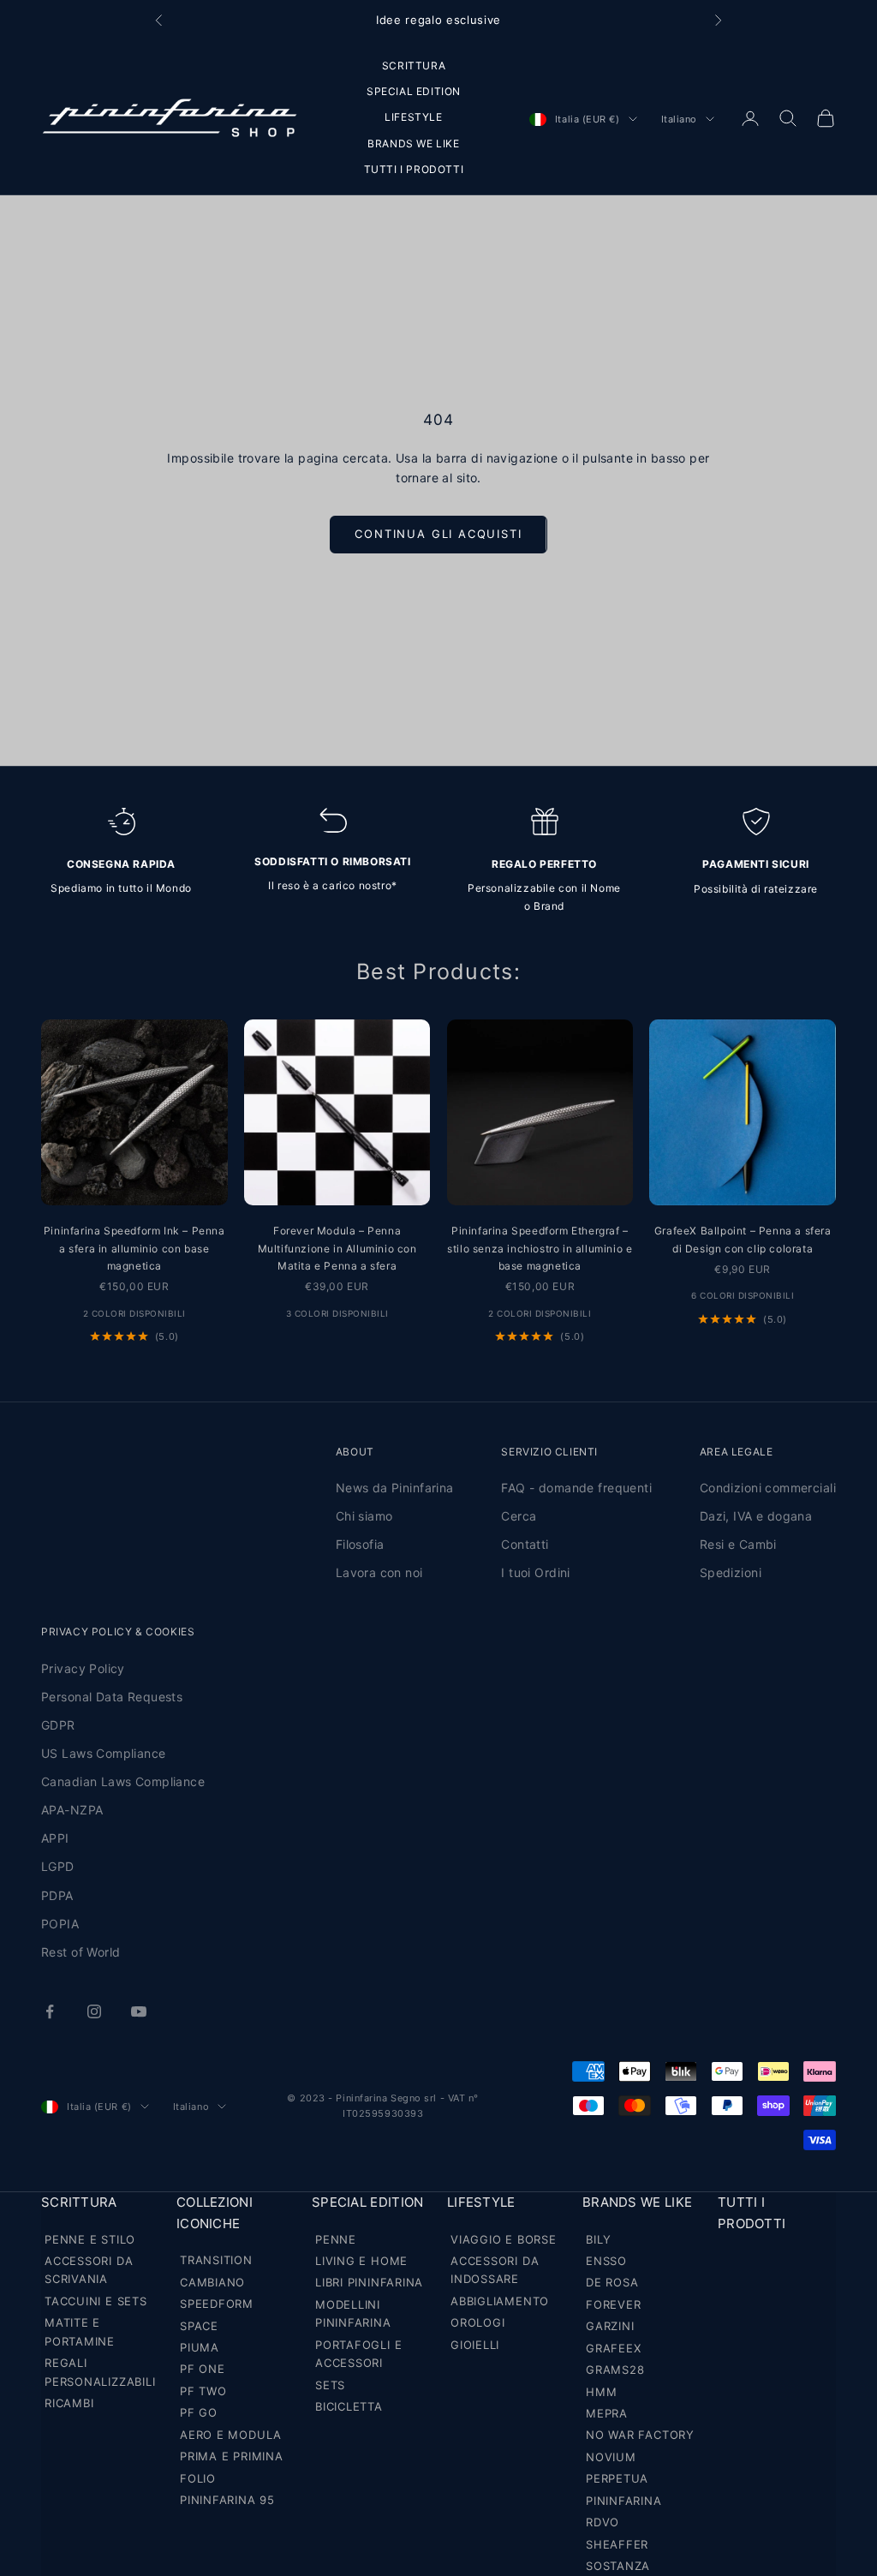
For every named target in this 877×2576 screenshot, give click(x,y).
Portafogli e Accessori (358, 2354)
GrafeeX (613, 2348)
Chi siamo (364, 1516)
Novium (611, 2457)
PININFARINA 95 (227, 2500)
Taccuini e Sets (96, 2301)
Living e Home (361, 2261)
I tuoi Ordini (535, 1572)
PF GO (199, 2412)
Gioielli (475, 2345)
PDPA (57, 1895)
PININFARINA (624, 2501)
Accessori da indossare (495, 2270)
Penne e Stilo (90, 2239)
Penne (336, 2239)
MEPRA (607, 2413)
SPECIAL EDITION (414, 91)
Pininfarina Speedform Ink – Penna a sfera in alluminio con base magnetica (134, 1248)
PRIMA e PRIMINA (232, 2456)
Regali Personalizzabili (100, 2372)
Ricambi (69, 2403)
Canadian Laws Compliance (123, 1781)
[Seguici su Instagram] (94, 2011)
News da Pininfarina (395, 1488)
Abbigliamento (500, 2301)
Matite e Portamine (80, 2331)
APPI (55, 1838)
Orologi (477, 2322)
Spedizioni (731, 1572)
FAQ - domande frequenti (576, 1488)
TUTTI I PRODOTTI (414, 169)
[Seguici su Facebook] (50, 2011)
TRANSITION (216, 2260)
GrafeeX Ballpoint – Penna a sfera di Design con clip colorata (743, 1239)
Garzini (610, 2326)
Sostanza (618, 2566)
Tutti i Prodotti (752, 2213)
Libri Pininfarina (369, 2282)
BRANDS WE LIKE (413, 143)
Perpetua (617, 2478)
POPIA (60, 1924)
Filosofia (360, 1544)
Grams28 (615, 2370)
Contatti (525, 1544)
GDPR (58, 1725)
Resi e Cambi (738, 1544)
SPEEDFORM (217, 2304)
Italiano (679, 119)
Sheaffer (617, 2544)
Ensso (606, 2261)
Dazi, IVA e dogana (756, 1516)
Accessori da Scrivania (89, 2270)
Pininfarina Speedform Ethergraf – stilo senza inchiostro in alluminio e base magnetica (540, 1248)
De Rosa (612, 2282)
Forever (613, 2304)
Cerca (519, 1516)
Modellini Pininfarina (353, 2313)
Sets (330, 2385)
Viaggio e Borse (504, 2239)
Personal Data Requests (112, 1697)
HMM (601, 2392)
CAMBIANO (212, 2282)
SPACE (199, 2326)
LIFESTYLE (413, 117)
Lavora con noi (379, 1572)
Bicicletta (349, 2406)
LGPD (58, 1866)
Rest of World (81, 1952)
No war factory (640, 2435)
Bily (599, 2239)
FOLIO (198, 2478)
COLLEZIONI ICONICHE (215, 2213)
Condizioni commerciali (768, 1488)
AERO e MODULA (231, 2435)
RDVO (603, 2522)
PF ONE (203, 2369)
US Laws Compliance (104, 1753)
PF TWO (203, 2391)
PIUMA (200, 2347)
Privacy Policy (83, 1668)
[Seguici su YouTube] (139, 2011)
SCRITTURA (414, 66)
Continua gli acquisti (438, 534)
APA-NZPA (72, 1810)
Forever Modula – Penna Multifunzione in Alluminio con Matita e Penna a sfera (337, 1248)
